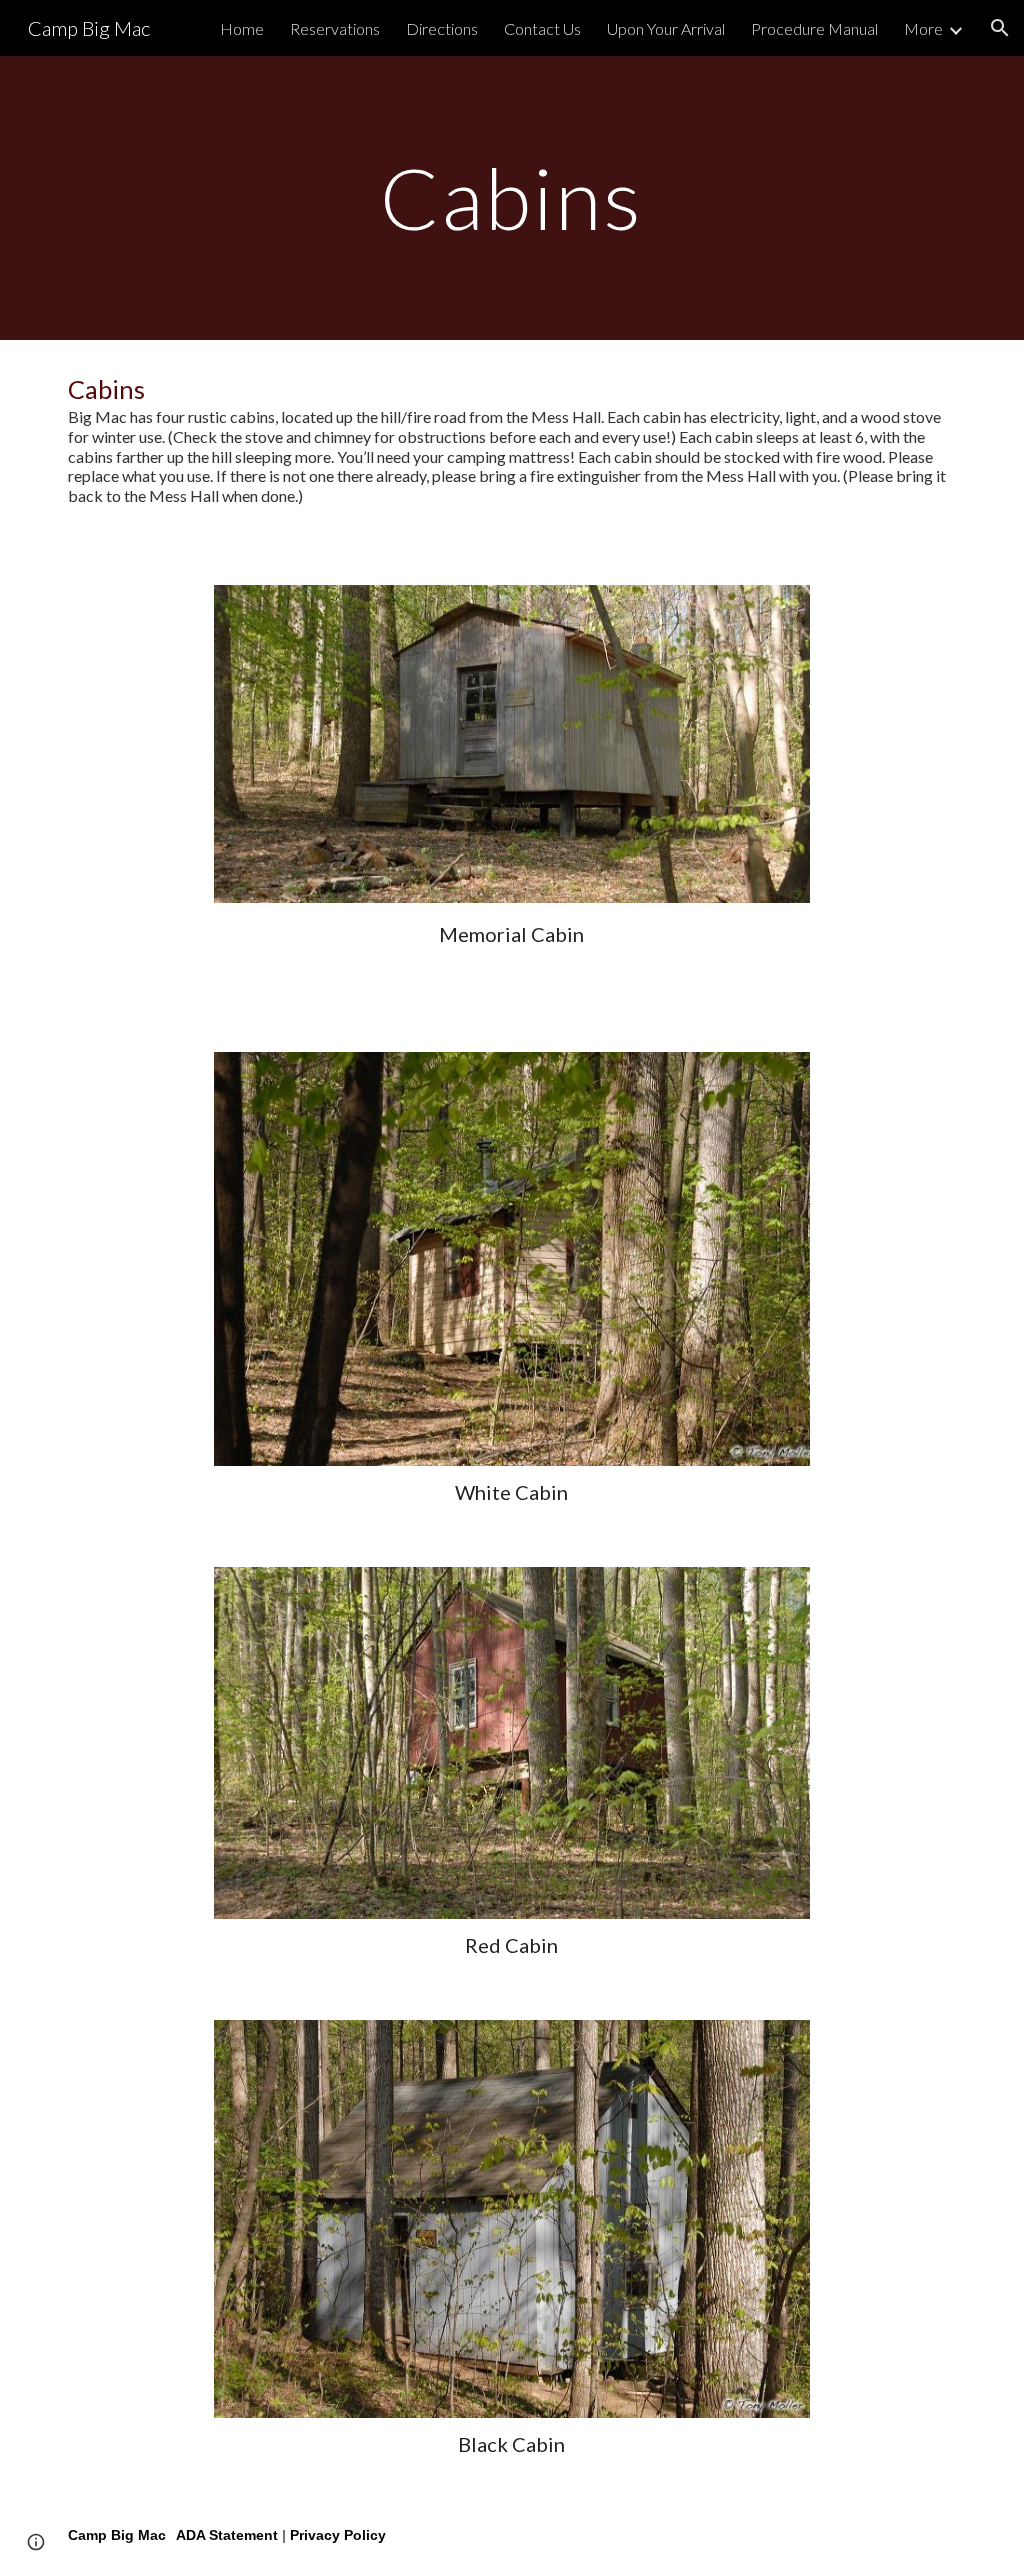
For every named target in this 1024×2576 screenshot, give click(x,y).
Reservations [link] (335, 28)
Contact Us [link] (542, 28)
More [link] (923, 28)
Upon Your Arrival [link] (666, 28)
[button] (1000, 28)
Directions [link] (442, 28)
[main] (511, 197)
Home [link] (242, 28)
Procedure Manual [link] (814, 28)
